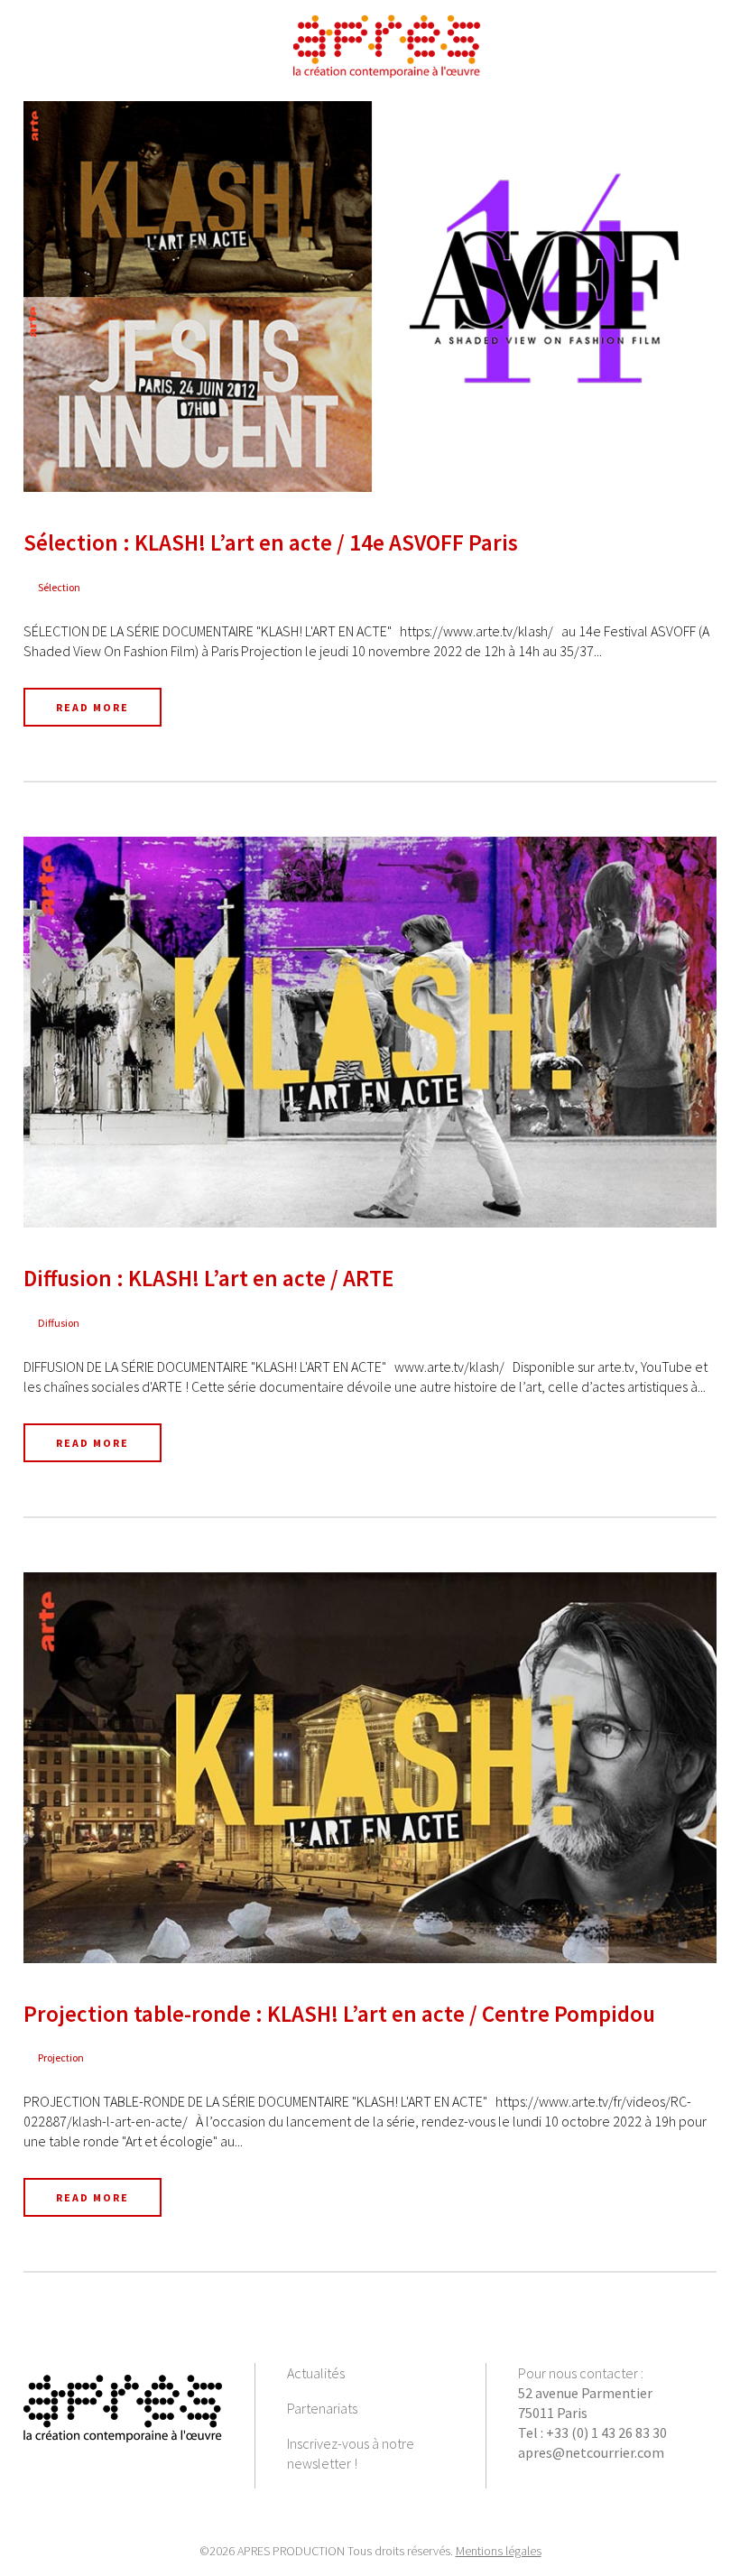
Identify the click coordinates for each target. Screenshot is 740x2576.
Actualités (316, 2373)
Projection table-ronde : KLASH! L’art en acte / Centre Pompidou (339, 2014)
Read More (92, 707)
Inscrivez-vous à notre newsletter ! (351, 2453)
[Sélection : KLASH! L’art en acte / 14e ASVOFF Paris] (370, 297)
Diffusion (59, 1323)
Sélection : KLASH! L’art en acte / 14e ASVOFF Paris (271, 542)
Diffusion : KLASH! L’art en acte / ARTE (208, 1278)
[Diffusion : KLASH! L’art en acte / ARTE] (370, 1032)
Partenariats (322, 2408)
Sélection (59, 587)
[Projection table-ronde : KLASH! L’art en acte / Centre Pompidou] (370, 1768)
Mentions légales (499, 2551)
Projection (61, 2057)
